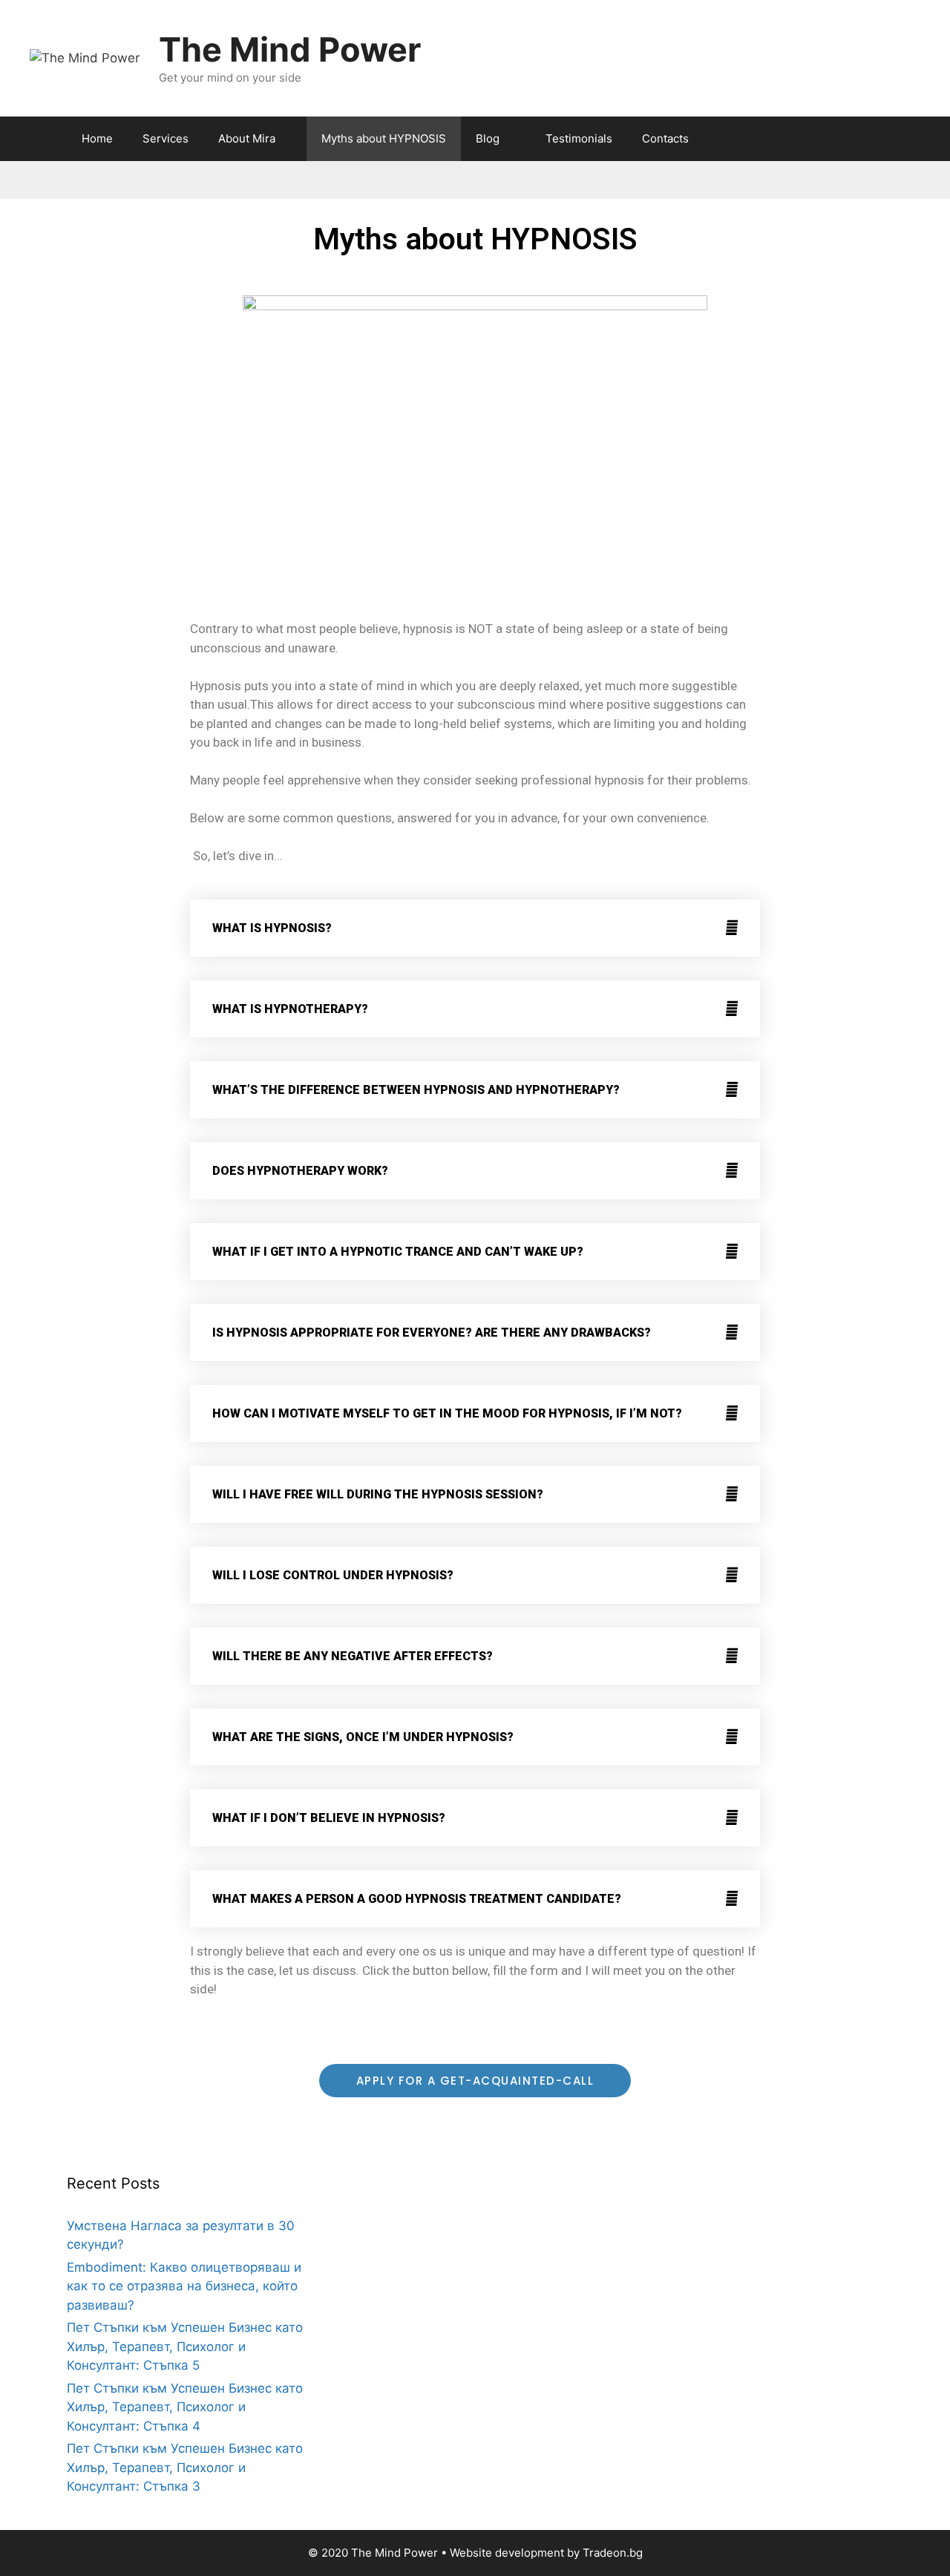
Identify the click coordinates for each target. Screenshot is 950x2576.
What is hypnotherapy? (290, 1009)
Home (97, 138)
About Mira (247, 138)
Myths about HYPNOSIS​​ (384, 138)
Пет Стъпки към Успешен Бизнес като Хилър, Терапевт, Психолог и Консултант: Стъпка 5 (185, 2346)
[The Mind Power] (85, 57)
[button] (475, 928)
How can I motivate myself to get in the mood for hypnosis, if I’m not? (447, 1413)
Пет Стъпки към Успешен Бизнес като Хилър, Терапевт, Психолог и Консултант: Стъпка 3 (185, 2467)
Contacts (665, 138)
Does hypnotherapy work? (300, 1171)
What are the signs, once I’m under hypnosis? (363, 1737)
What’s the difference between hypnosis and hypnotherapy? (416, 1090)
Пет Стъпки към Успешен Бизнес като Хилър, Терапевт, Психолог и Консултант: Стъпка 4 (185, 2407)
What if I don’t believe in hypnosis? (329, 1818)
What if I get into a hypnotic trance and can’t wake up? (398, 1252)
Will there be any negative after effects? (353, 1656)
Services (166, 138)
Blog (488, 138)
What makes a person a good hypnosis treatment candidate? (417, 1899)
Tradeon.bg (613, 2553)
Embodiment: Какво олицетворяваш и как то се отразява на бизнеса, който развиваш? (184, 2286)
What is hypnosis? (272, 928)
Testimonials (579, 138)
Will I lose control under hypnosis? (333, 1575)
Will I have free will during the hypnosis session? (378, 1494)
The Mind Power (290, 49)
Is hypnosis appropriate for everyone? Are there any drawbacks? (432, 1333)
